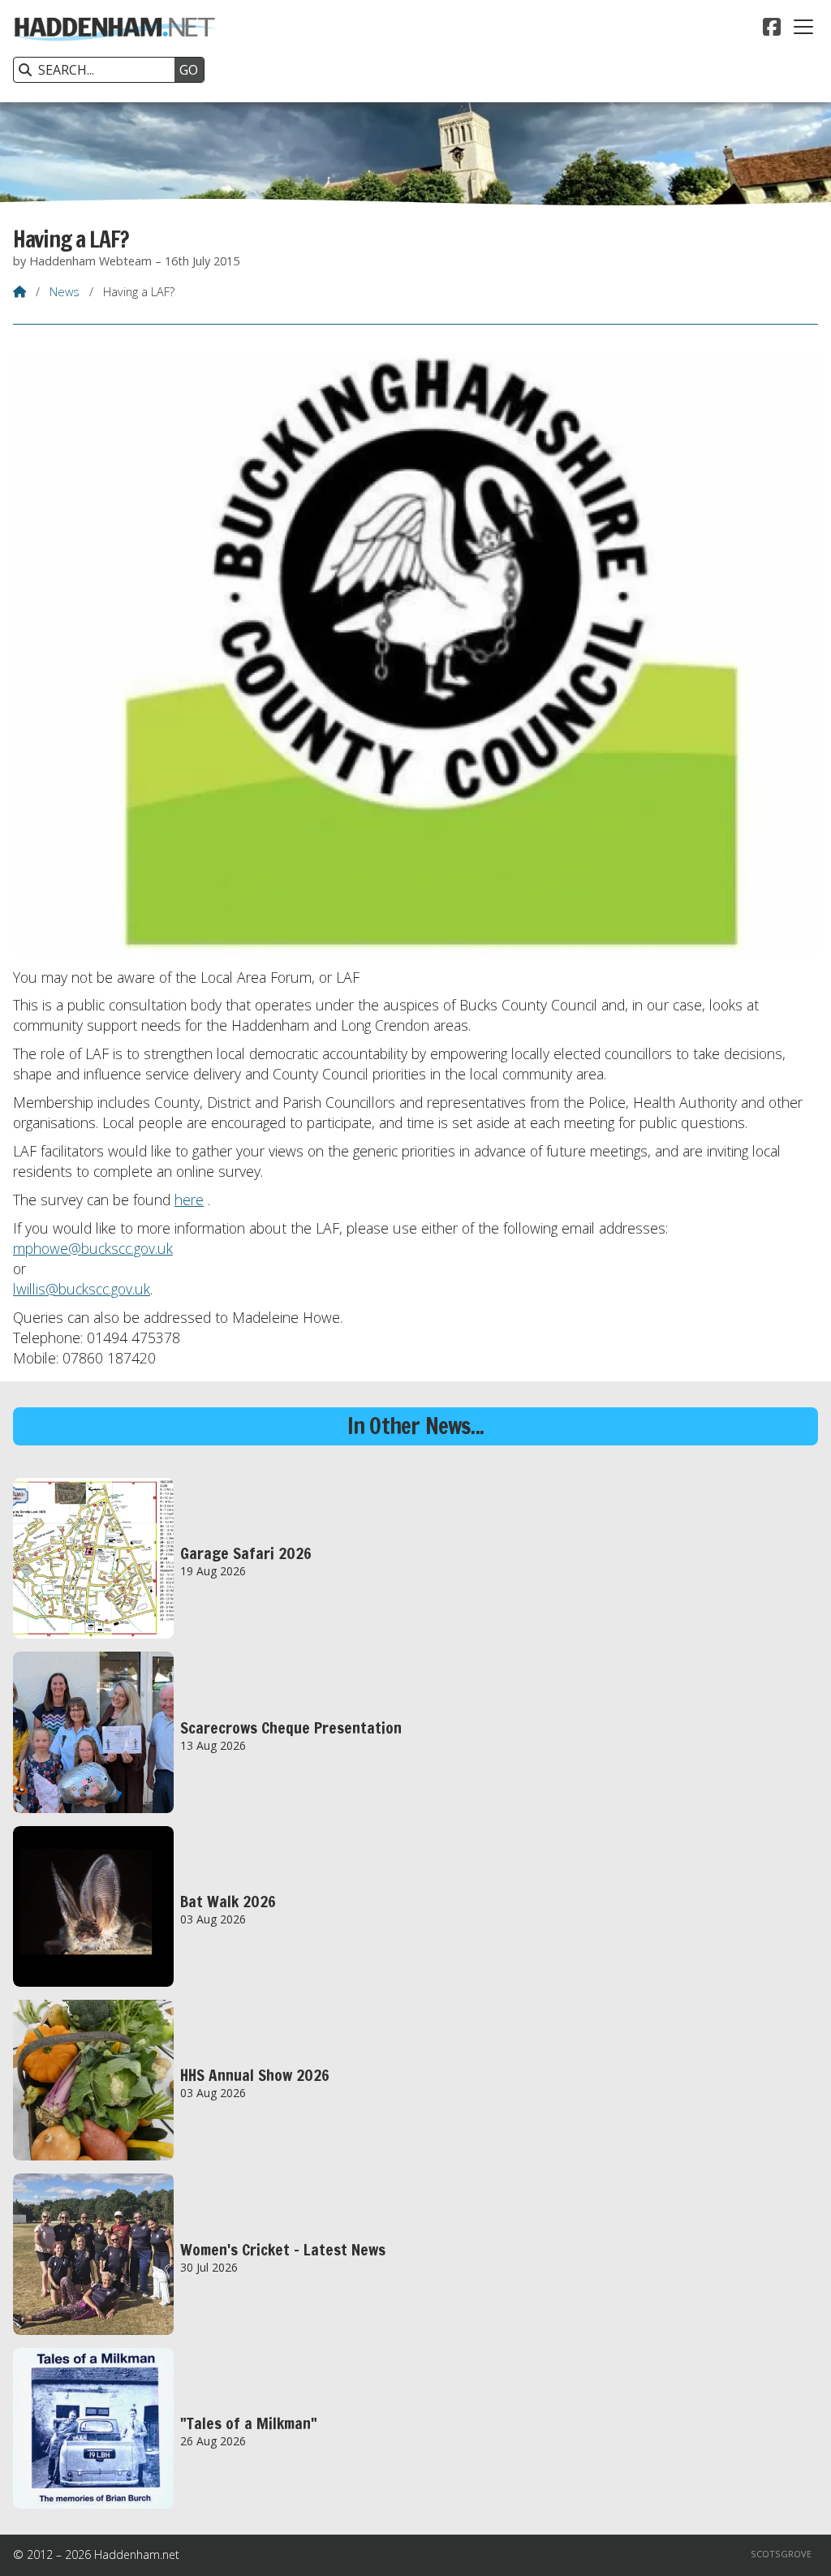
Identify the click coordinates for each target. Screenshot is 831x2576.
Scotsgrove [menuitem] (781, 2554)
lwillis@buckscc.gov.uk (82, 1289)
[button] (803, 27)
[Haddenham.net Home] (114, 51)
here (189, 1200)
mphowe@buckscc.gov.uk (93, 1248)
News (65, 292)
